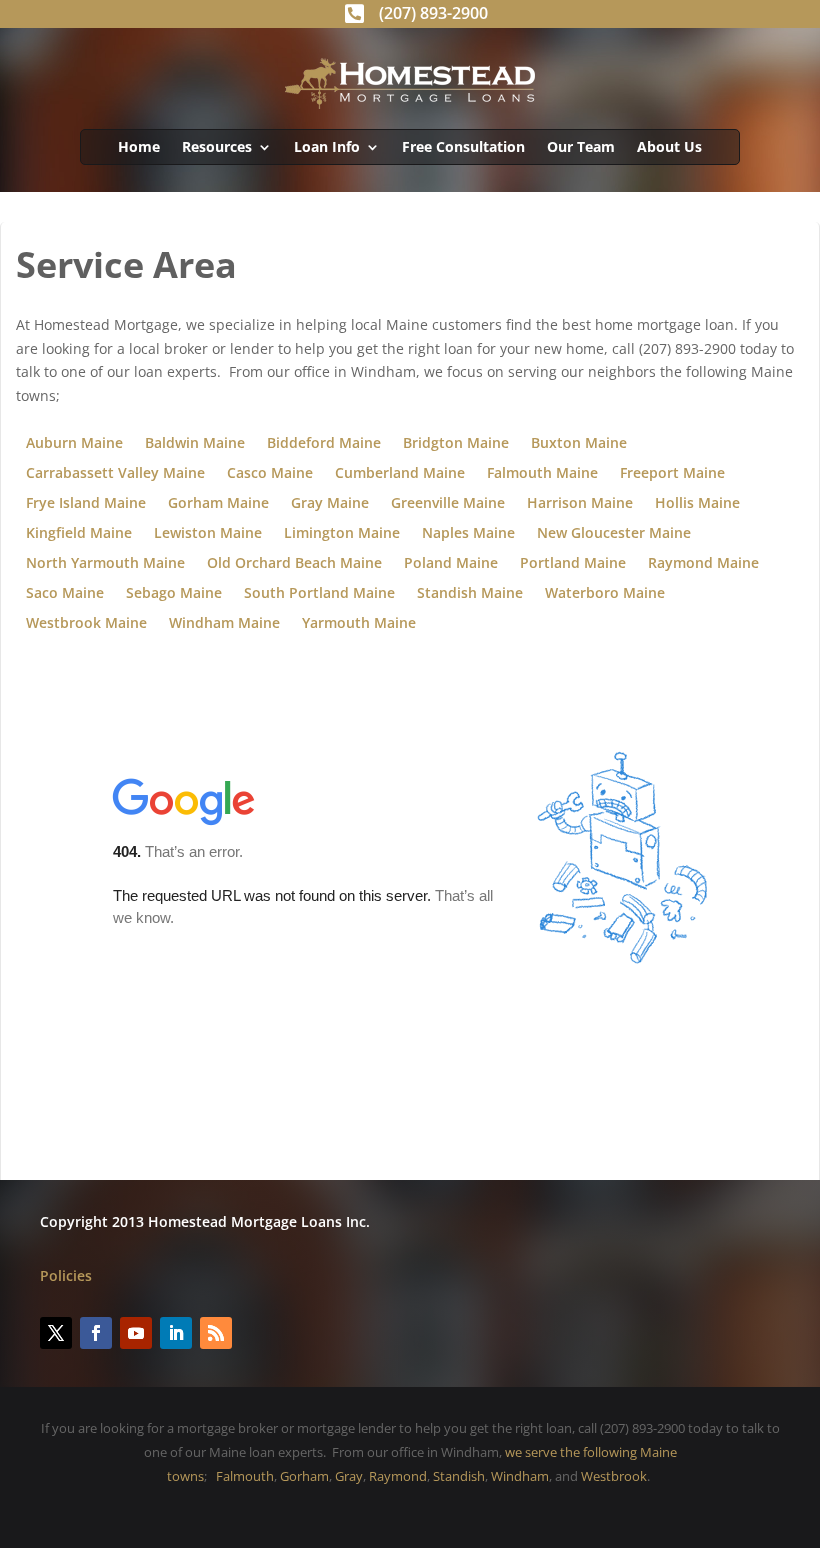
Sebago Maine (174, 594)
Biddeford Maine (324, 444)
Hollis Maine (697, 504)
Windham (520, 1476)
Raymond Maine (703, 564)
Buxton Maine (579, 444)
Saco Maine (65, 594)
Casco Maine (270, 474)
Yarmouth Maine (359, 624)
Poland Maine (451, 564)
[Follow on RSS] (216, 1333)
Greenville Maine (448, 504)
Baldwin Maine (195, 444)
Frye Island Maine (86, 504)
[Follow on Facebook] (96, 1333)
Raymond (398, 1476)
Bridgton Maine (456, 444)
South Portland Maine (319, 594)
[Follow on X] (56, 1333)
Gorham (304, 1476)
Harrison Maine (580, 504)
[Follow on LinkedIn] (176, 1333)
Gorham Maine (218, 504)
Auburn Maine (74, 444)
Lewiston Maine (208, 534)
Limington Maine (342, 534)
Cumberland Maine (400, 474)
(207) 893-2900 (433, 13)
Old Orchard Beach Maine (294, 564)
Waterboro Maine (605, 594)
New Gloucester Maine (614, 534)
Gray (349, 1476)
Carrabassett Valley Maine (115, 474)
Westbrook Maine (86, 624)
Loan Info (327, 148)
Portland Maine (573, 564)
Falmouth (245, 1476)
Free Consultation (463, 148)
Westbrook (614, 1476)
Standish (459, 1476)
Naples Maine (468, 534)
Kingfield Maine (79, 534)
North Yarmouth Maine (105, 564)
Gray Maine (330, 504)
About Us (669, 148)
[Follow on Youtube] (136, 1333)
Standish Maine (470, 594)
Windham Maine (224, 624)
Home (139, 148)
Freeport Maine (672, 474)
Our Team (581, 148)
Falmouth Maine (542, 474)
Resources (217, 148)
